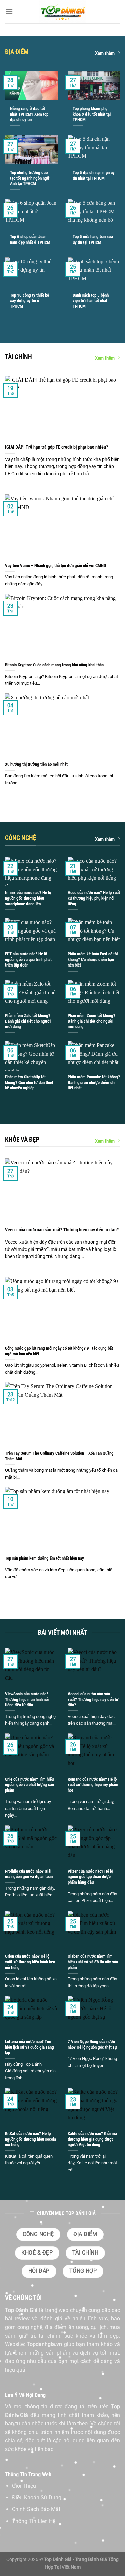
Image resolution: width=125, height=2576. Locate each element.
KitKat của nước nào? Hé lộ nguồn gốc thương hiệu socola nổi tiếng (30, 2139)
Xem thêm (105, 53)
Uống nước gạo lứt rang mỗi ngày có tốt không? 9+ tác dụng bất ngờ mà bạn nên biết (59, 1351)
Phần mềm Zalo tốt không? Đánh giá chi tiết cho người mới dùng (28, 1021)
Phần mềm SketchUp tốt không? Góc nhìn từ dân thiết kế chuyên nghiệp (29, 1082)
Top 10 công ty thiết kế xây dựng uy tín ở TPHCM (29, 301)
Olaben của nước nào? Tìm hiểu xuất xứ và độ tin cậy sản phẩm (93, 1962)
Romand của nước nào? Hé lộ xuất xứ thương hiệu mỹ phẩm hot (93, 1785)
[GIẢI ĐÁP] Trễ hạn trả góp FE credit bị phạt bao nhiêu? (56, 447)
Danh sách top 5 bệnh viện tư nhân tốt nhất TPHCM (91, 301)
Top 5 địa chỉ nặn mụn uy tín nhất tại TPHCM (94, 175)
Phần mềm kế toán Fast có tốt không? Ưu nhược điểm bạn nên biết (93, 959)
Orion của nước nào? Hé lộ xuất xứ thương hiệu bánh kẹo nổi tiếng (30, 1962)
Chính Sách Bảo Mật (36, 2509)
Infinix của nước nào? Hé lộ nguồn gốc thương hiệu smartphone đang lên (28, 898)
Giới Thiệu (24, 2486)
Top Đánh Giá (21, 2310)
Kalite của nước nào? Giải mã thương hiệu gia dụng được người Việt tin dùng (92, 2139)
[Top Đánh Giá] (63, 12)
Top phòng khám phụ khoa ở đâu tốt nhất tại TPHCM (92, 114)
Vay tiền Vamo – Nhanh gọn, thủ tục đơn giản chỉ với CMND (55, 565)
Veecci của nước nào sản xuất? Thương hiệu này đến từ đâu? (62, 1230)
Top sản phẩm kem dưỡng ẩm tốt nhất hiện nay (44, 1558)
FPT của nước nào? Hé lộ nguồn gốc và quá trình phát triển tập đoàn (28, 959)
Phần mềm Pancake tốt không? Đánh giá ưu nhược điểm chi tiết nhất (94, 1082)
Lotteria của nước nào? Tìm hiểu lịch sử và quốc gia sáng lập (29, 2047)
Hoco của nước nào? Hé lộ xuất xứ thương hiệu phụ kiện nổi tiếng (94, 898)
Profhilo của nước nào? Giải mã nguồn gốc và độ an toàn (29, 1874)
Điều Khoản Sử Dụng (37, 2497)
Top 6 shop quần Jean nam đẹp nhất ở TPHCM (30, 239)
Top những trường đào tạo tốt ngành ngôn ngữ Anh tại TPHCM (30, 178)
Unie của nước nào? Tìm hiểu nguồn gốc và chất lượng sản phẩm (29, 1785)
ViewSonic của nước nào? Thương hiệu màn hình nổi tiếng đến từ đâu (27, 1699)
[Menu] (9, 12)
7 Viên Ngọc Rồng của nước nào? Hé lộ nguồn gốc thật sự (92, 2044)
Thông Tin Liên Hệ (34, 2521)
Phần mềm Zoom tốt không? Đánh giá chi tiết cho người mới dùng (91, 1021)
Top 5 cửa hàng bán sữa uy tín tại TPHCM (93, 239)
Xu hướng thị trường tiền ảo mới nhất (36, 764)
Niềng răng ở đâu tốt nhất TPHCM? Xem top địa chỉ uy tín (29, 114)
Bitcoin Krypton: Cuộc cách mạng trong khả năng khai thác (54, 665)
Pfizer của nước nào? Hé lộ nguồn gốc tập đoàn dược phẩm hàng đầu (90, 1877)
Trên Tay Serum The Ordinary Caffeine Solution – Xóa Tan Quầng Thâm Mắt (59, 1456)
